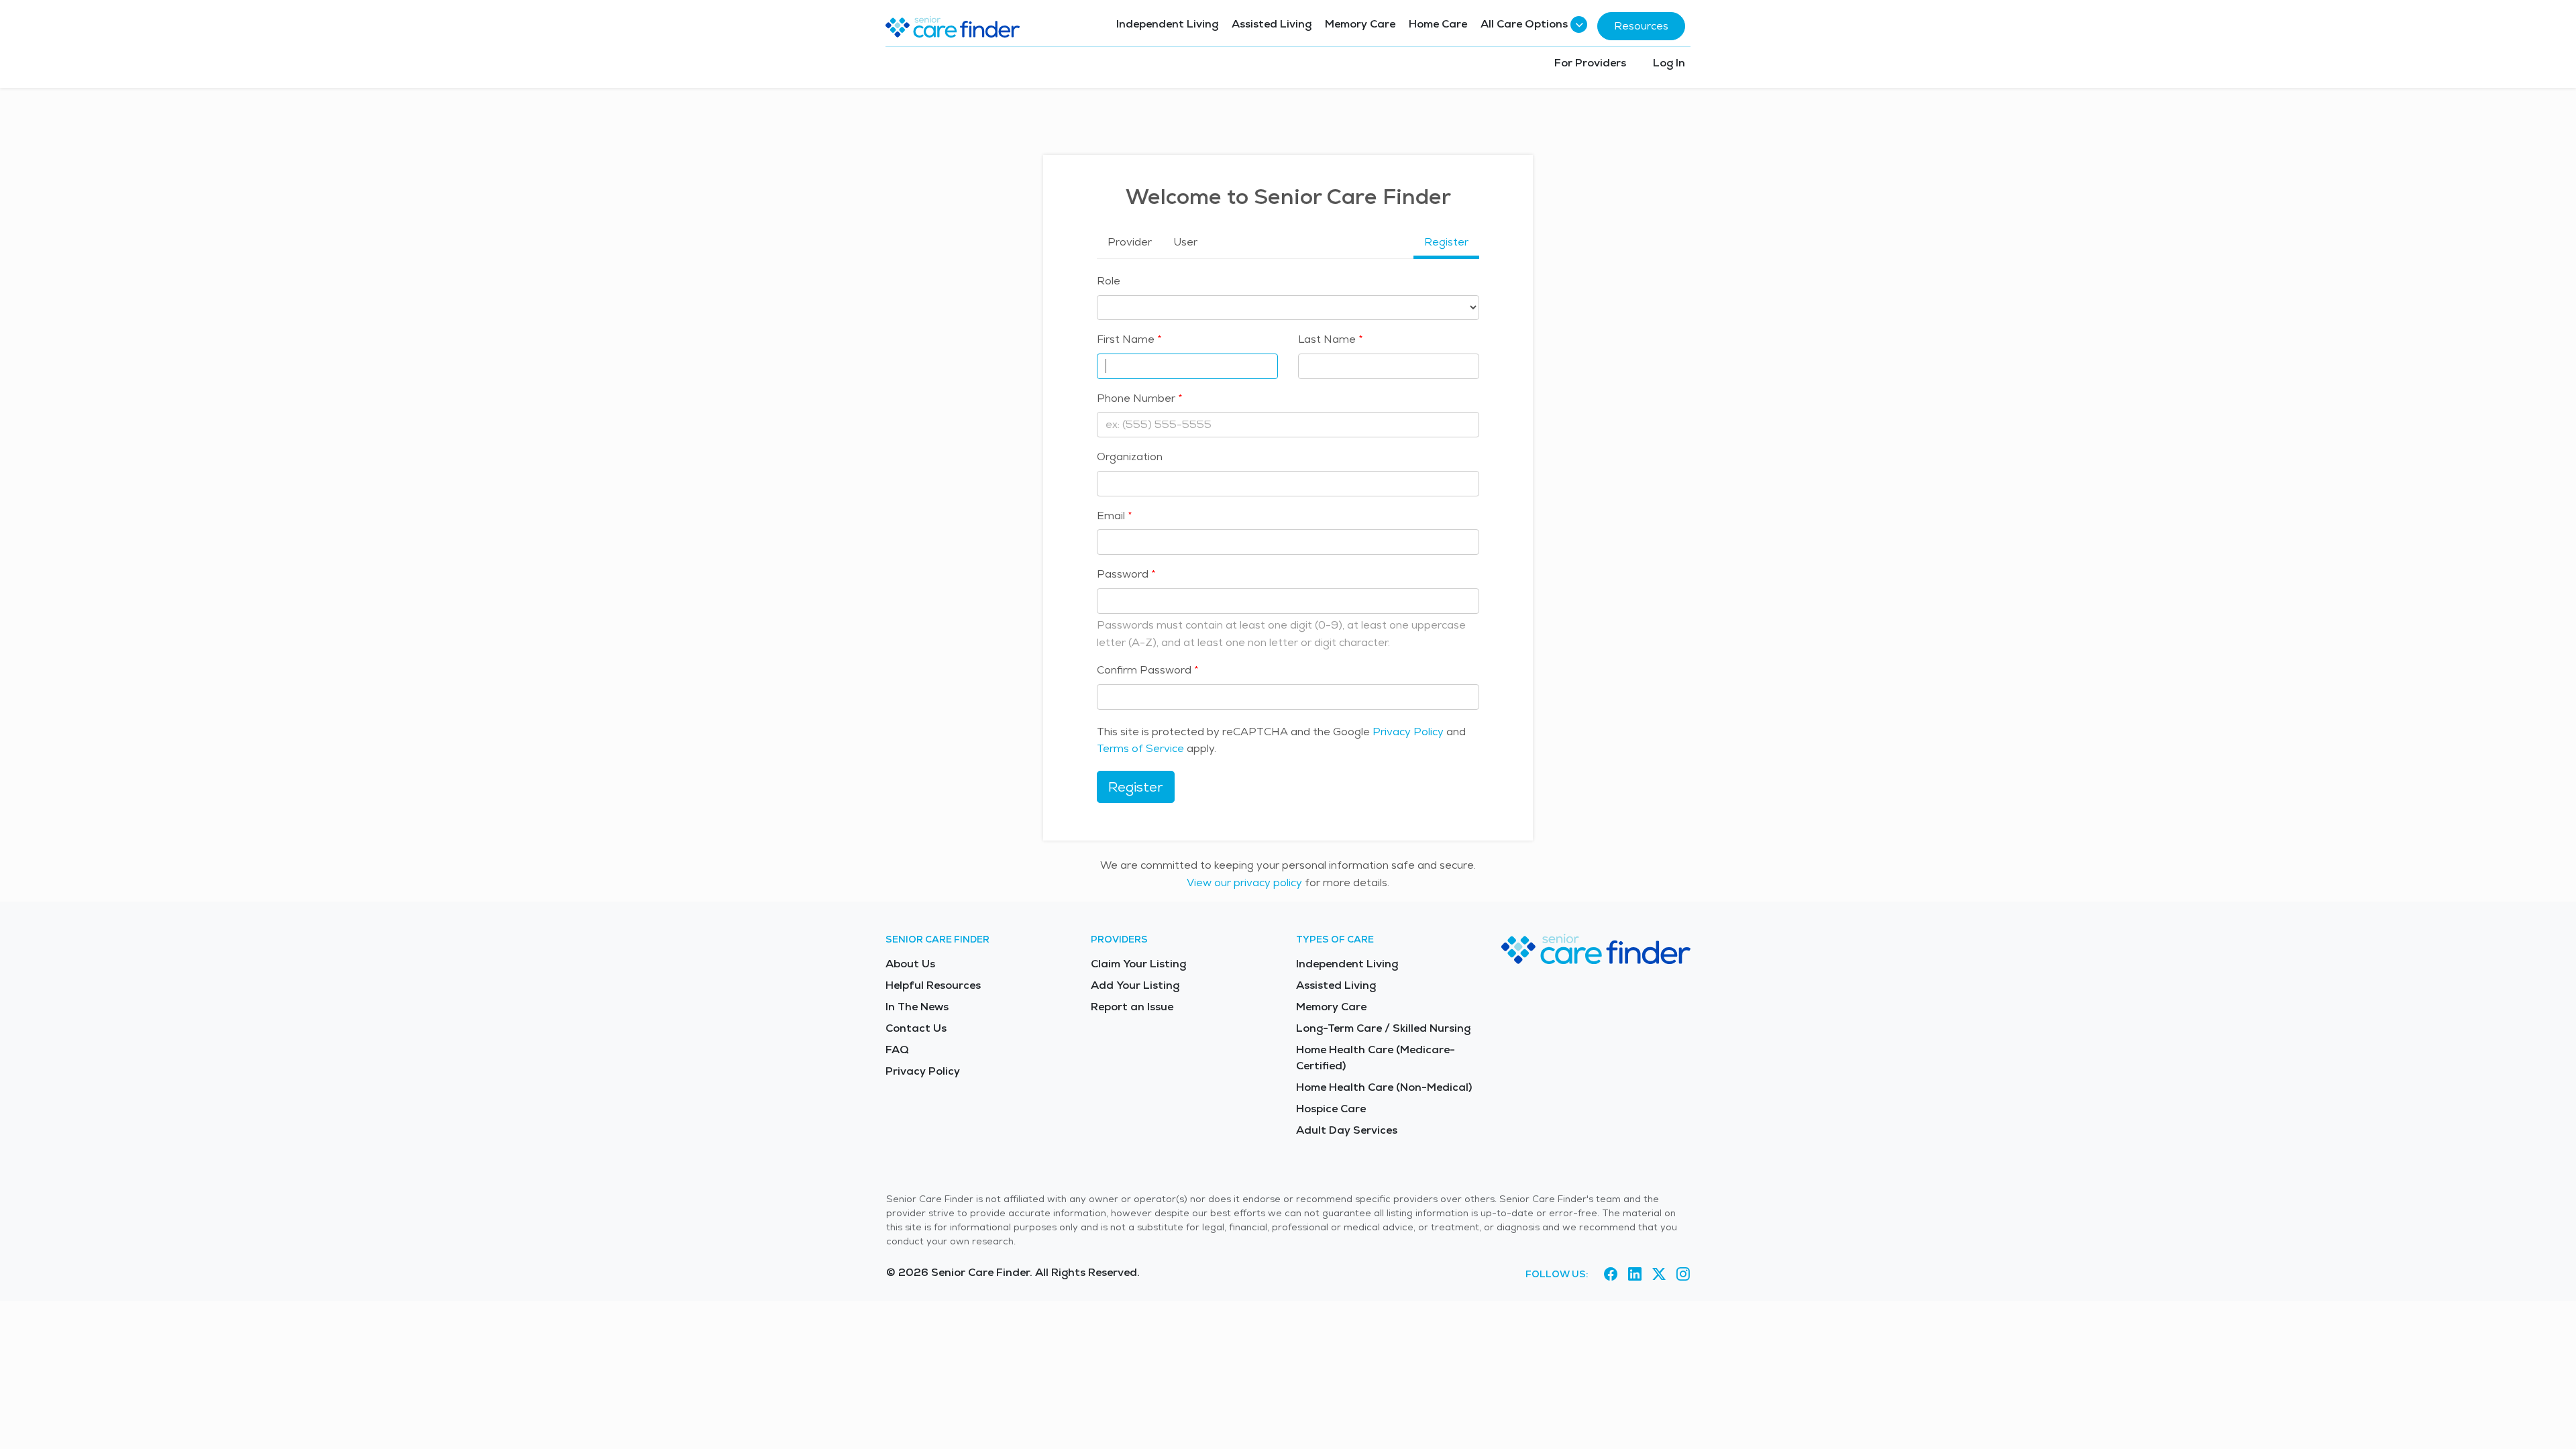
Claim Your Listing (1138, 964)
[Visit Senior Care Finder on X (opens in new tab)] (1659, 1275)
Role (1109, 281)
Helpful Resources (933, 985)
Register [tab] (1446, 242)
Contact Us (916, 1028)
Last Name (1327, 339)
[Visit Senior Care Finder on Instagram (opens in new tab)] (1683, 1275)
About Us (910, 964)
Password (1123, 574)
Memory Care (1360, 24)
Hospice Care (1331, 1109)
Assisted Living (1272, 24)
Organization (1130, 457)
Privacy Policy (1408, 732)
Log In (1669, 63)
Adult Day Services (1347, 1130)
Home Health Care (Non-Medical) (1384, 1087)
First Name (1126, 339)
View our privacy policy (1244, 882)
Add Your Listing (1135, 985)
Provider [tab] (1130, 242)
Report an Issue (1132, 1007)
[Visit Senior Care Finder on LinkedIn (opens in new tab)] (1635, 1275)
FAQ (897, 1050)
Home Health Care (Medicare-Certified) (1376, 1058)
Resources (1641, 26)
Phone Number (1136, 398)
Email (1111, 516)
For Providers (1590, 63)
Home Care (1438, 24)
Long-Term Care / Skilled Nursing (1383, 1028)
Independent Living (1167, 24)
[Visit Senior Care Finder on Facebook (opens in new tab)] (1611, 1275)
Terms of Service (1140, 748)
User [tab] (1185, 242)
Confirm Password (1144, 670)
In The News (917, 1007)
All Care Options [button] (1524, 24)
